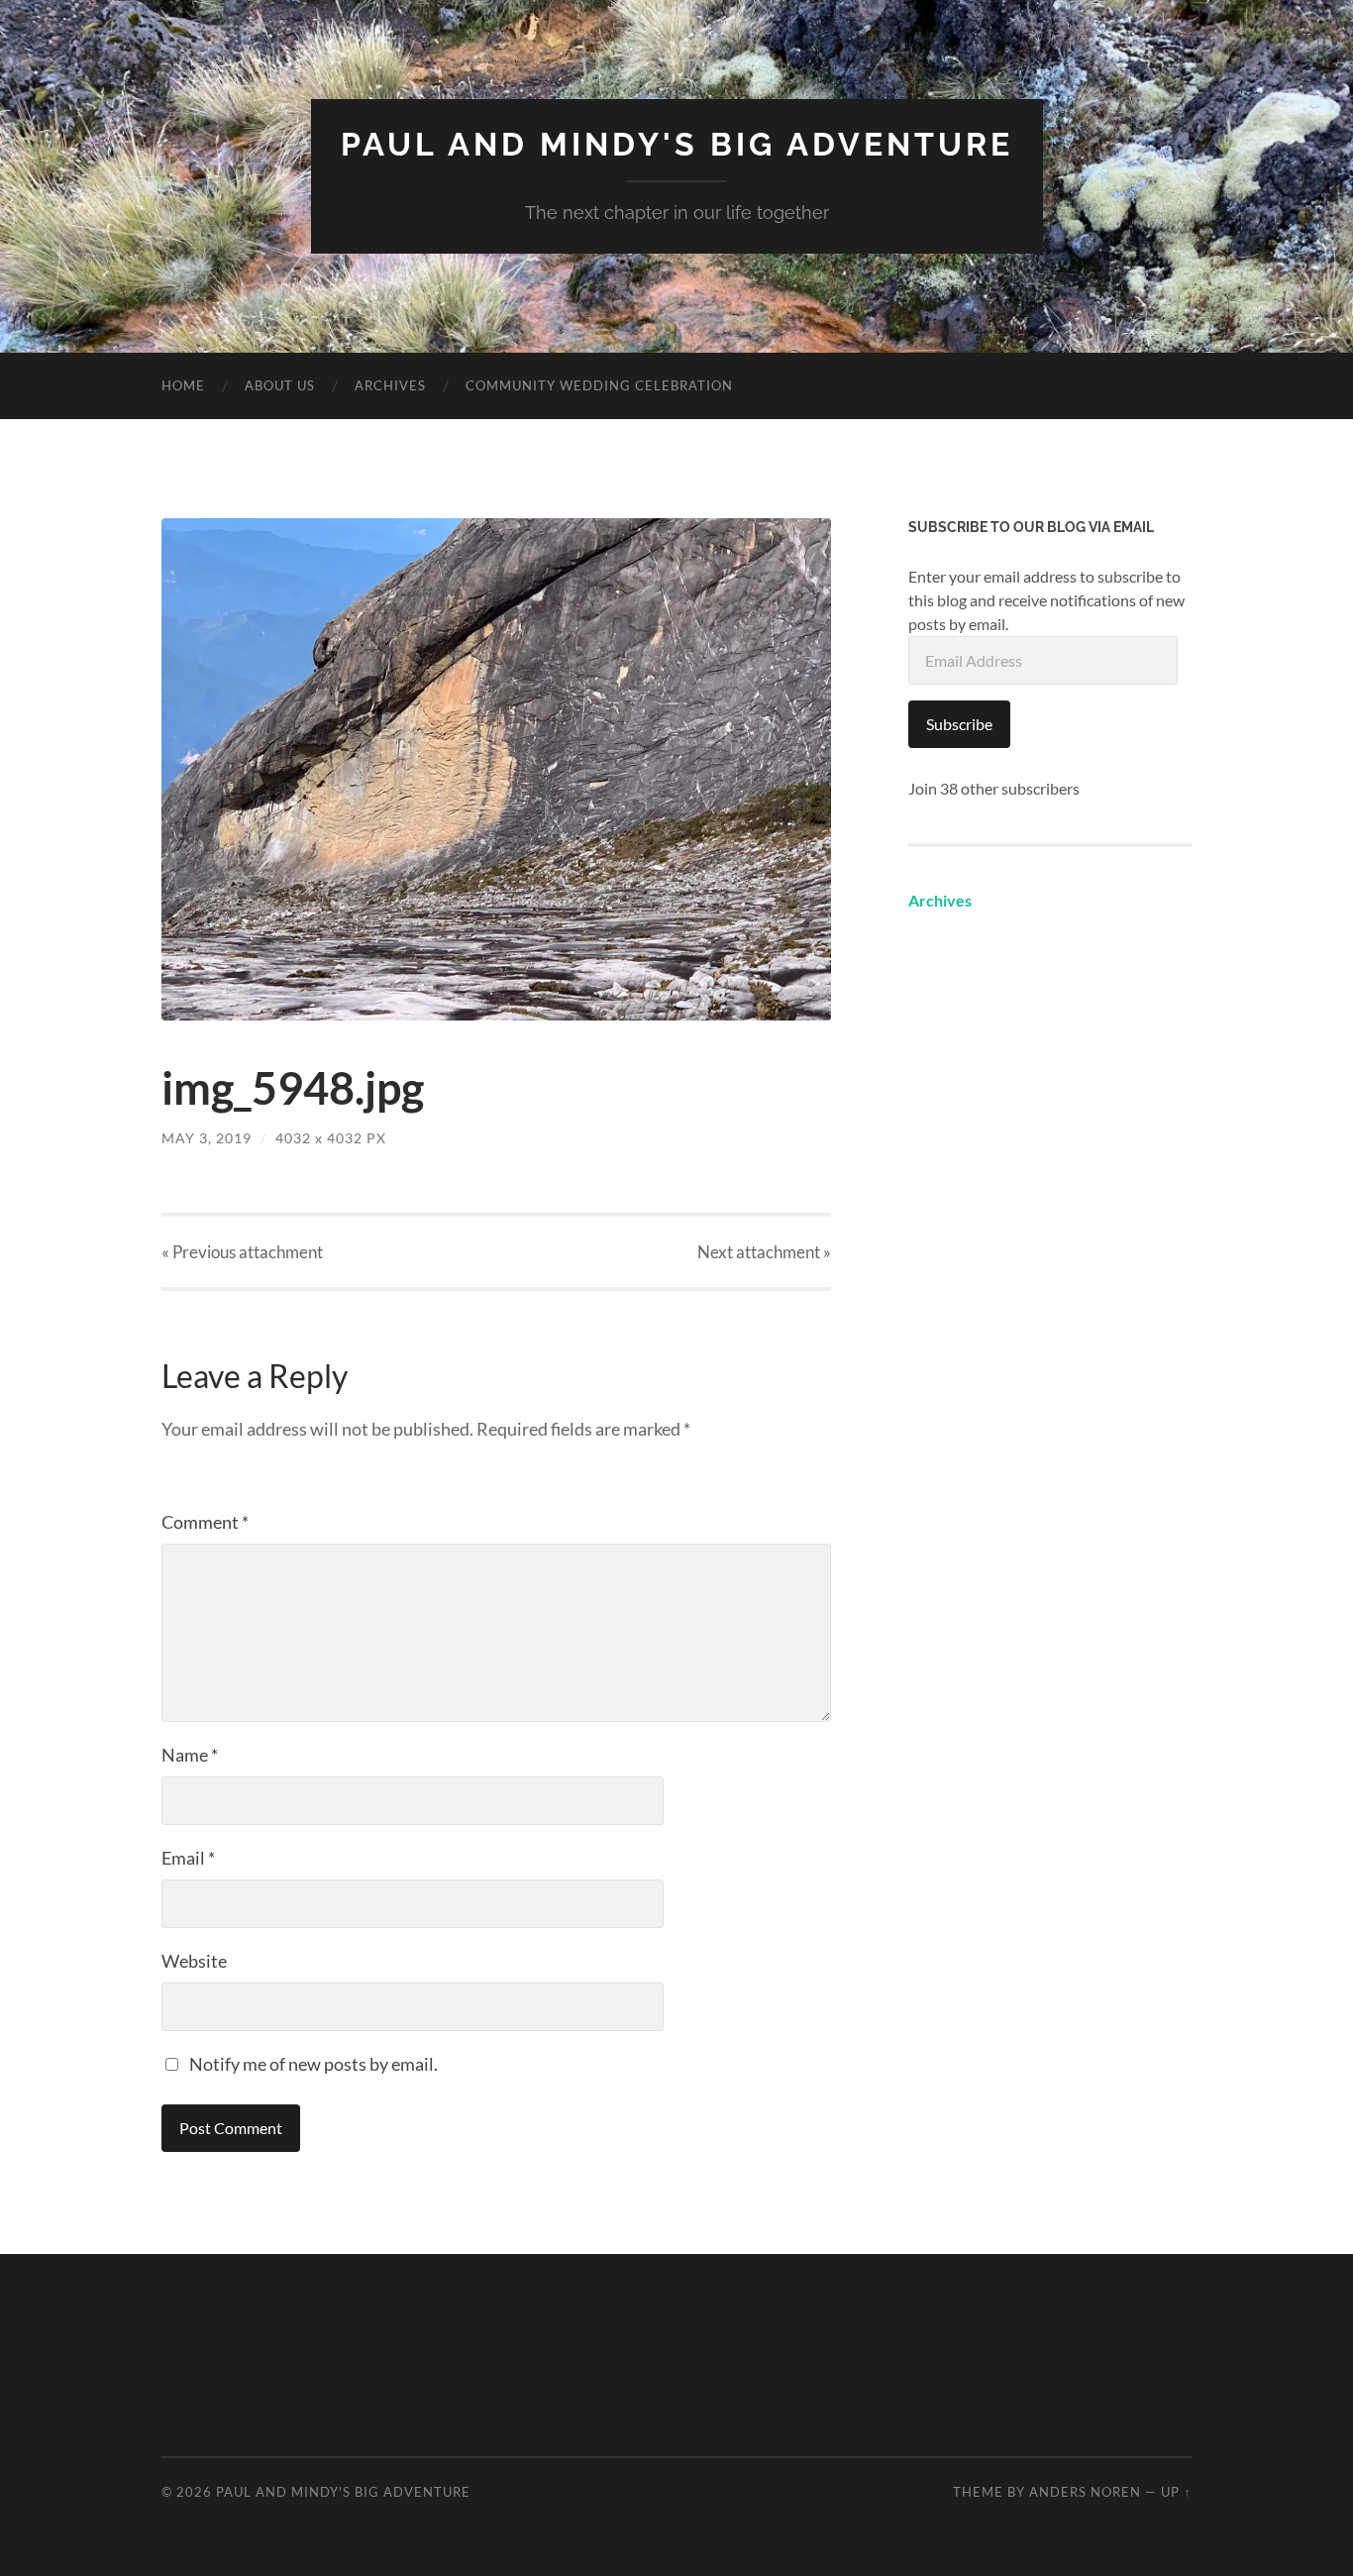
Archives (390, 385)
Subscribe (959, 724)
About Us (280, 385)
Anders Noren (1085, 2492)
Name (190, 1755)
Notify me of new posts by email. (313, 2064)
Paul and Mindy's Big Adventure (677, 144)
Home (183, 385)
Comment (205, 1522)
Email (188, 1858)
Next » (764, 1252)
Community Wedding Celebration (599, 385)
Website (194, 1961)
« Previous (242, 1252)
